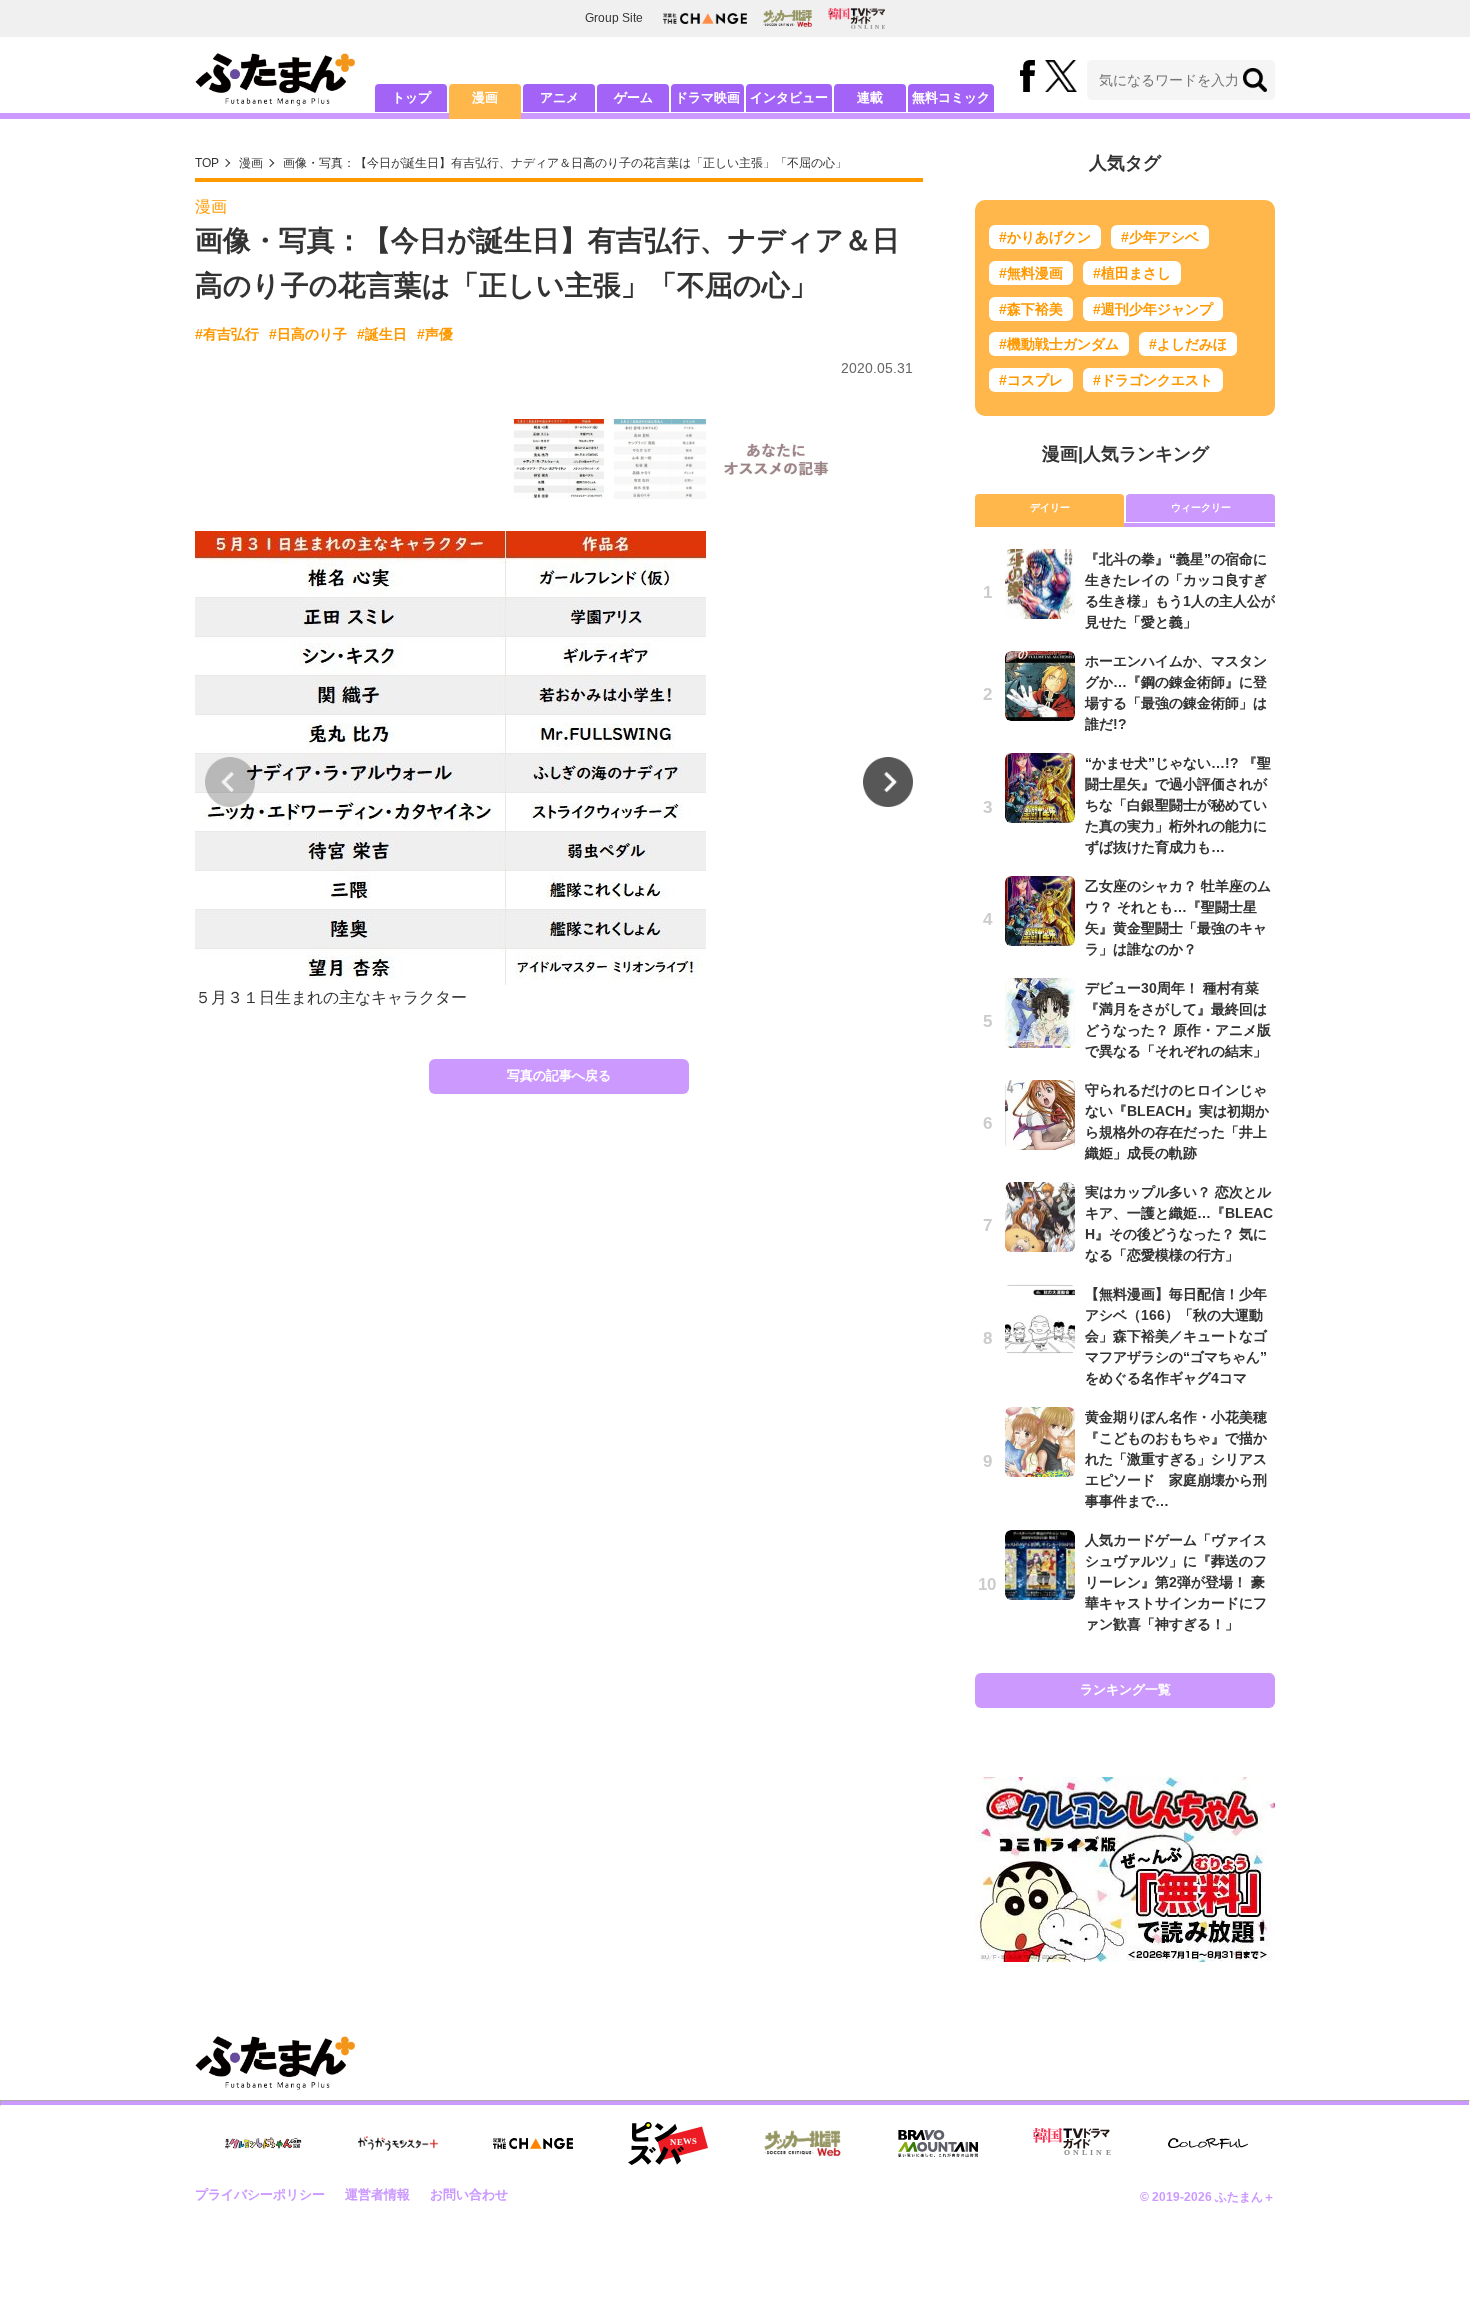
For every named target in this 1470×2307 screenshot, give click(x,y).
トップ (411, 97)
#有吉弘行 (227, 334)
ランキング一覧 (1125, 1689)
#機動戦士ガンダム (1059, 344)
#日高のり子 (308, 334)
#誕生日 (382, 334)
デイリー (1050, 507)
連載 (870, 97)
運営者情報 (377, 2194)
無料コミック (951, 97)
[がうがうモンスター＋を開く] (398, 2143)
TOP (207, 163)
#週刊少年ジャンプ (1153, 309)
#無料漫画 (1031, 273)
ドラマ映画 (707, 97)
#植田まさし (1132, 273)
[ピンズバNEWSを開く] (668, 2144)
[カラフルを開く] (1208, 2143)
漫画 (485, 97)
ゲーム (633, 97)
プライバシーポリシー (260, 2194)
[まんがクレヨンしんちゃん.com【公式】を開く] (263, 2143)
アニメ (559, 97)
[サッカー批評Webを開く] (787, 18)
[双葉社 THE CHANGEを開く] (705, 18)
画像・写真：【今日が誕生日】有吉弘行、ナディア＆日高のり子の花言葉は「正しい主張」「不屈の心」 (565, 163)
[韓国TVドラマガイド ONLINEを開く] (856, 18)
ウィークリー (1201, 507)
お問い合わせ (469, 2194)
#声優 (435, 334)
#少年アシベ (1160, 237)
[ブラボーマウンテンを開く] (938, 2143)
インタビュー (789, 97)
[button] (888, 782)
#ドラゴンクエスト (1153, 380)
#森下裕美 (1031, 309)
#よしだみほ (1188, 344)
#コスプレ (1031, 380)
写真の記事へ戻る (559, 1075)
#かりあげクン (1045, 237)
